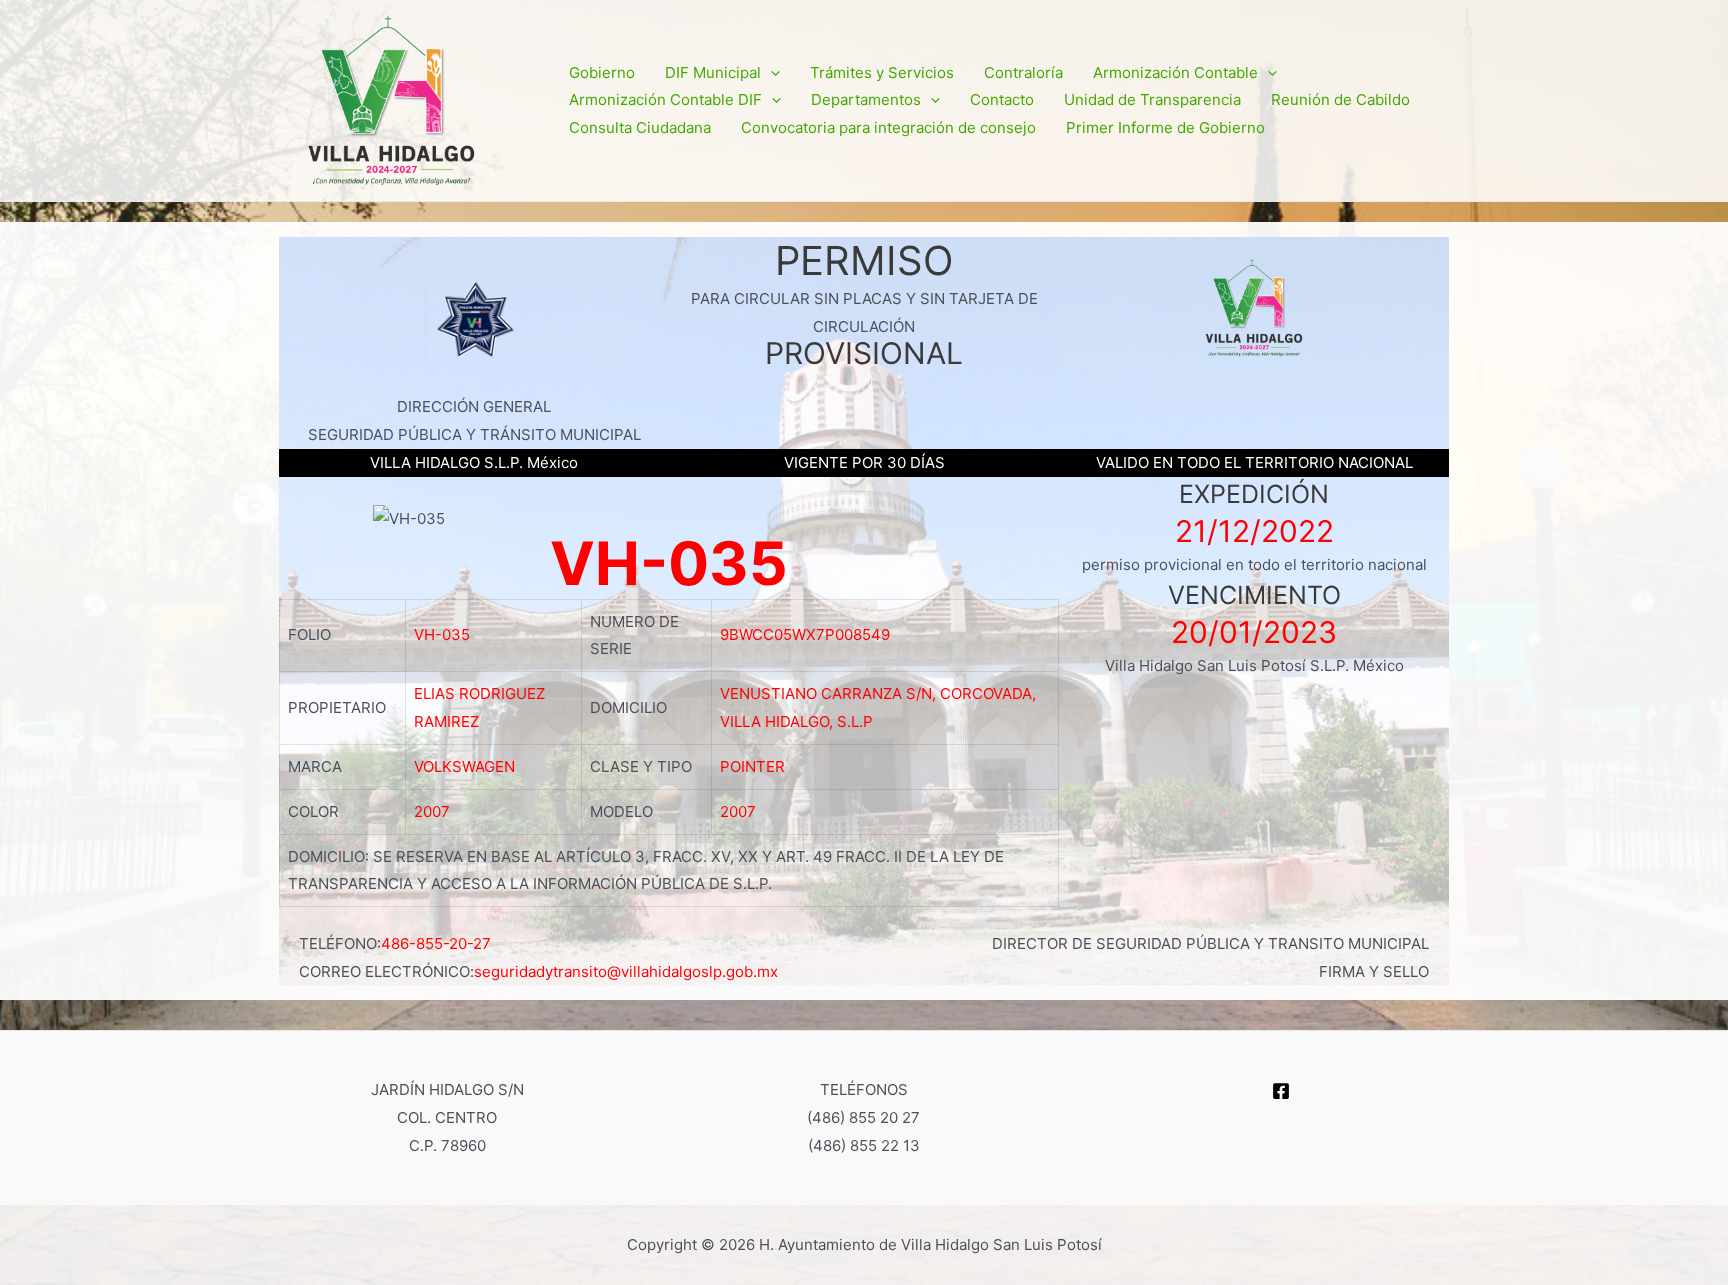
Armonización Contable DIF (665, 99)
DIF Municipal (713, 72)
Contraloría (1023, 72)
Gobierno (602, 72)
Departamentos (866, 99)
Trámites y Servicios (882, 72)
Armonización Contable (1175, 72)
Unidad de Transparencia (1152, 99)
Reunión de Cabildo (1340, 99)
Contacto (1002, 99)
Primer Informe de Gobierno (1165, 127)
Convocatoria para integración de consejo (888, 127)
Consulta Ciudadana (640, 127)
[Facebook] (1281, 1091)
